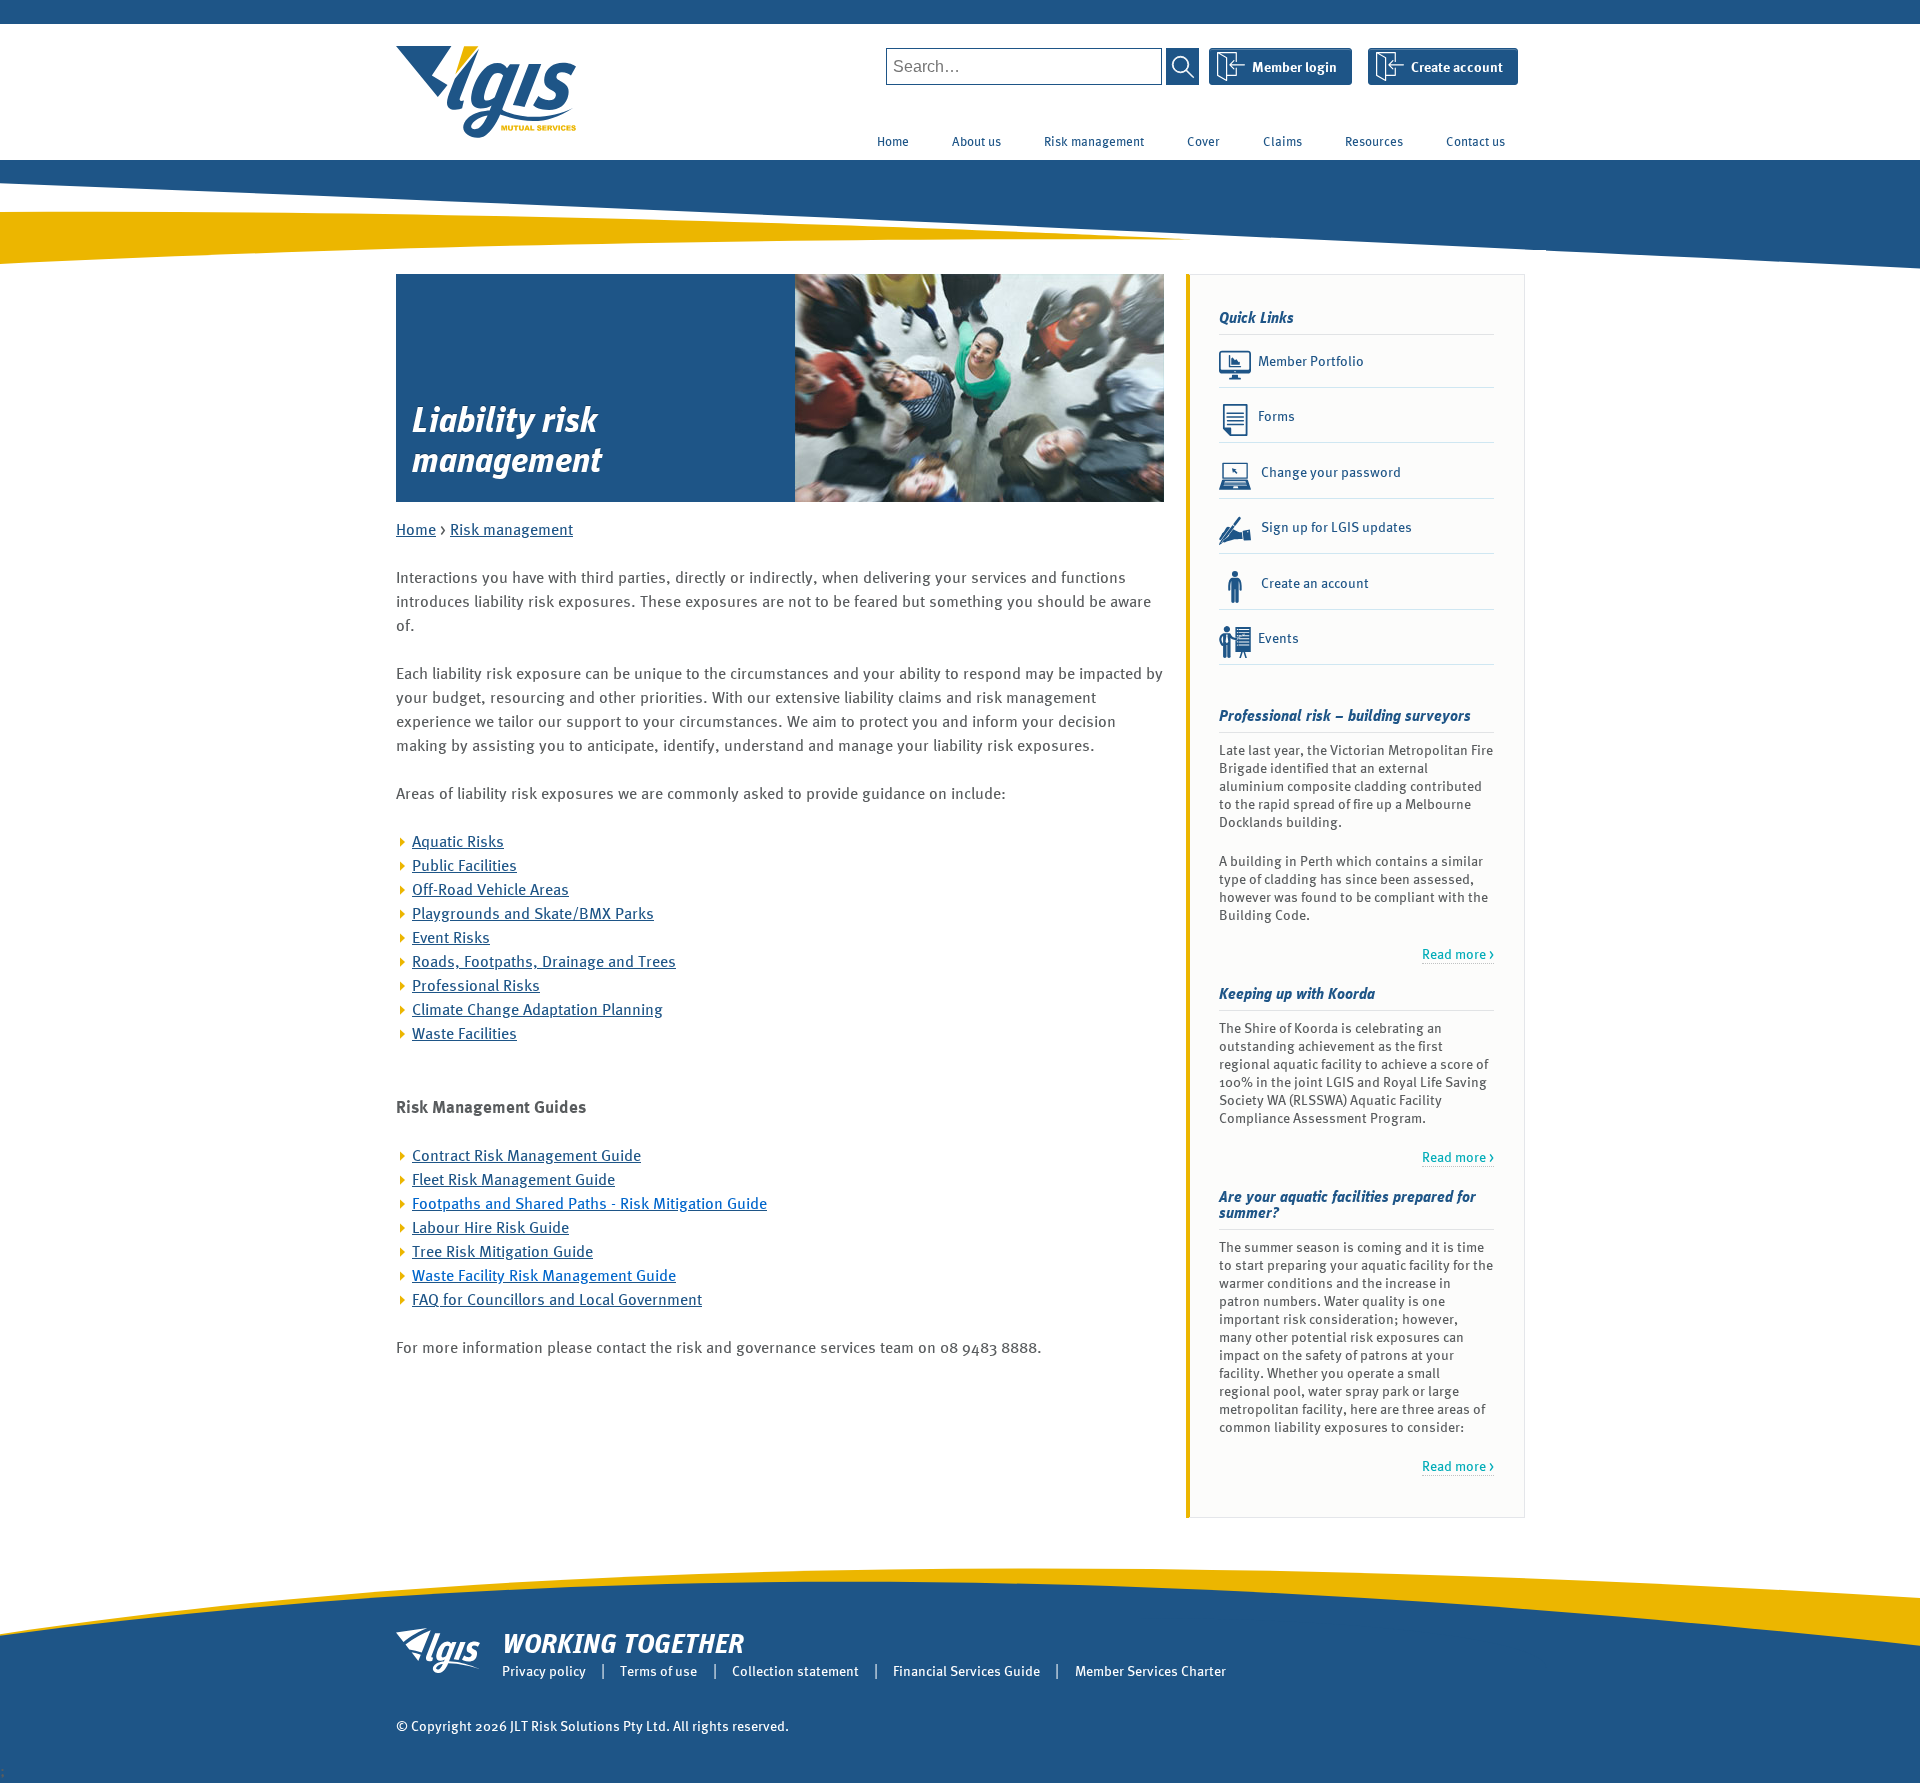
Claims (1282, 142)
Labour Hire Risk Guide (490, 1227)
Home (893, 142)
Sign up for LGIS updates (1335, 527)
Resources (1374, 142)
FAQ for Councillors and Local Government (557, 1299)
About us (976, 142)
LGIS (486, 92)
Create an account (1313, 583)
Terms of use (658, 1671)
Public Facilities (464, 865)
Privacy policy (544, 1671)
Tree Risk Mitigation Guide (502, 1251)
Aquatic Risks (458, 841)
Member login (1294, 66)
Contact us (1475, 142)
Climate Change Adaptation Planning (537, 1009)
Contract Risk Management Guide (526, 1155)
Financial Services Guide (966, 1671)
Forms (1276, 416)
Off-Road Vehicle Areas (490, 889)
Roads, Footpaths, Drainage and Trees (544, 961)
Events (1278, 638)
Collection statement (795, 1671)
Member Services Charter (1150, 1671)
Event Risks (451, 937)
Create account (1457, 66)
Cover (1203, 142)
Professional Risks (476, 985)
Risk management (1094, 142)
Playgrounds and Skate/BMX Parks (533, 913)
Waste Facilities (464, 1033)
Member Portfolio (1311, 361)
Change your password (1329, 472)
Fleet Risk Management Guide (513, 1179)
